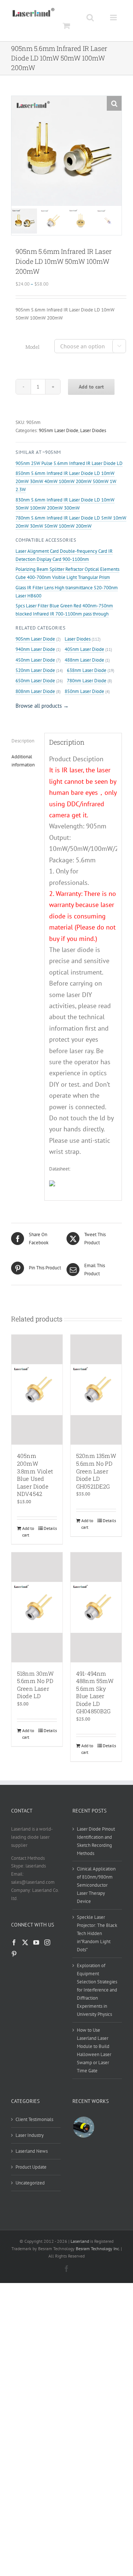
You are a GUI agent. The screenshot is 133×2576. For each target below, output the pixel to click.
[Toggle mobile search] (90, 17)
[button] (114, 103)
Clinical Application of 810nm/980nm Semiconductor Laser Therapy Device (96, 1885)
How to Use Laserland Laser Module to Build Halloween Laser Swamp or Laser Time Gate (94, 2050)
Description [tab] (23, 741)
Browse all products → (42, 706)
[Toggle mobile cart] (66, 26)
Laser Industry (30, 2135)
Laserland (80, 2241)
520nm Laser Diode (35, 670)
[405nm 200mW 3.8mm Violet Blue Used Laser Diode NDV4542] (37, 1390)
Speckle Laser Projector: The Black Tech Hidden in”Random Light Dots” (97, 1933)
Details (50, 1528)
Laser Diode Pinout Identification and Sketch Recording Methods (96, 1841)
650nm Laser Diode (35, 681)
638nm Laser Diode (87, 670)
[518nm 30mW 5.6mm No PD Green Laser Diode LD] (37, 1607)
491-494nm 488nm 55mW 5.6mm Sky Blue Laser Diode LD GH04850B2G (95, 1692)
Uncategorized (30, 2183)
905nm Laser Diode (59, 430)
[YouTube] (36, 1942)
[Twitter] (25, 1942)
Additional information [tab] (23, 761)
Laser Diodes (93, 430)
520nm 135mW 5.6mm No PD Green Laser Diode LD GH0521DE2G (96, 1471)
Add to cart (91, 387)
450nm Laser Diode (35, 660)
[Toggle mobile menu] (114, 17)
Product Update (31, 2167)
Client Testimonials (34, 2119)
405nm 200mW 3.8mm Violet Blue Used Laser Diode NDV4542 (35, 1475)
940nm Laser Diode (35, 649)
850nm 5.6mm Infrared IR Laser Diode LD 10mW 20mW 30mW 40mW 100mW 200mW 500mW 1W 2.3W (66, 481)
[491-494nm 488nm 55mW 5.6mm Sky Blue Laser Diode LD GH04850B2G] (96, 1607)
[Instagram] (47, 1942)
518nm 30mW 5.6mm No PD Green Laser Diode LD (35, 1685)
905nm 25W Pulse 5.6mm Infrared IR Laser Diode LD (69, 463)
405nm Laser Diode (84, 649)
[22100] (83, 2127)
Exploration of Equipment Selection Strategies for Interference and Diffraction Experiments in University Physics (97, 1990)
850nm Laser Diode (84, 691)
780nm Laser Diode (87, 681)
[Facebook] (14, 1942)
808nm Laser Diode (35, 691)
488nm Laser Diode (84, 660)
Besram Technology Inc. (98, 2249)
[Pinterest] (14, 1954)
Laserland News (32, 2151)
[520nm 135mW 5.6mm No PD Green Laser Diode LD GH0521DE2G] (96, 1390)
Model (33, 347)
